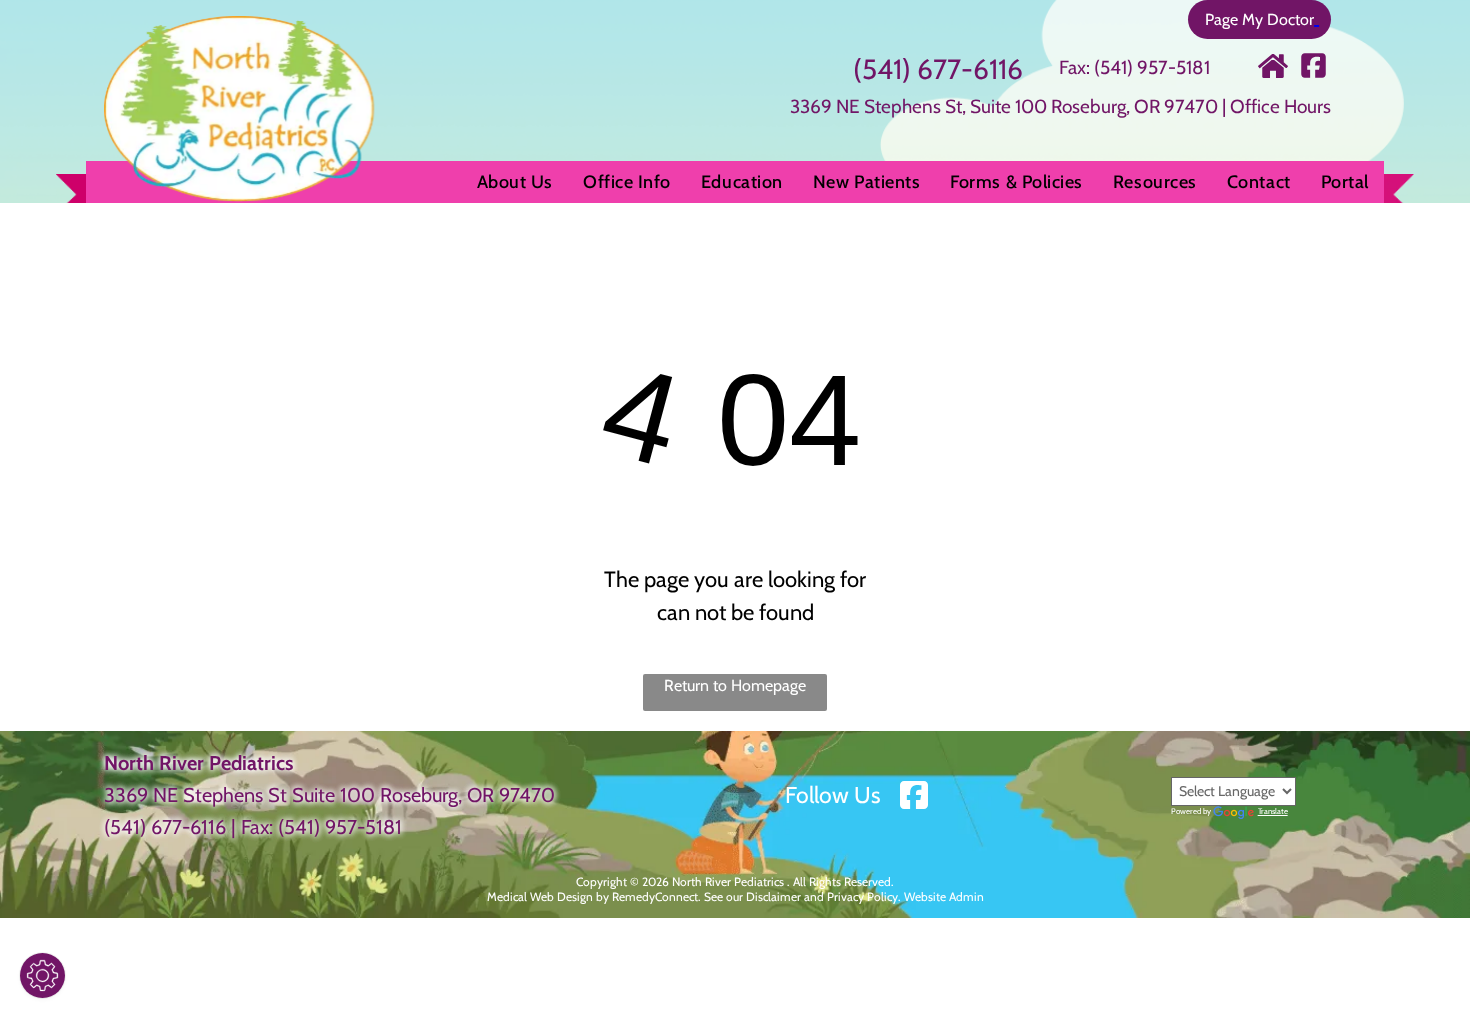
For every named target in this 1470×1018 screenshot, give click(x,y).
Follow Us (833, 795)
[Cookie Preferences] (42, 975)
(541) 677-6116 (938, 69)
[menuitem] (515, 182)
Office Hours (1280, 106)
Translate (1273, 811)
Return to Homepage (735, 685)
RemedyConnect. (656, 896)
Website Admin (944, 896)
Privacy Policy (862, 896)
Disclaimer (773, 896)
